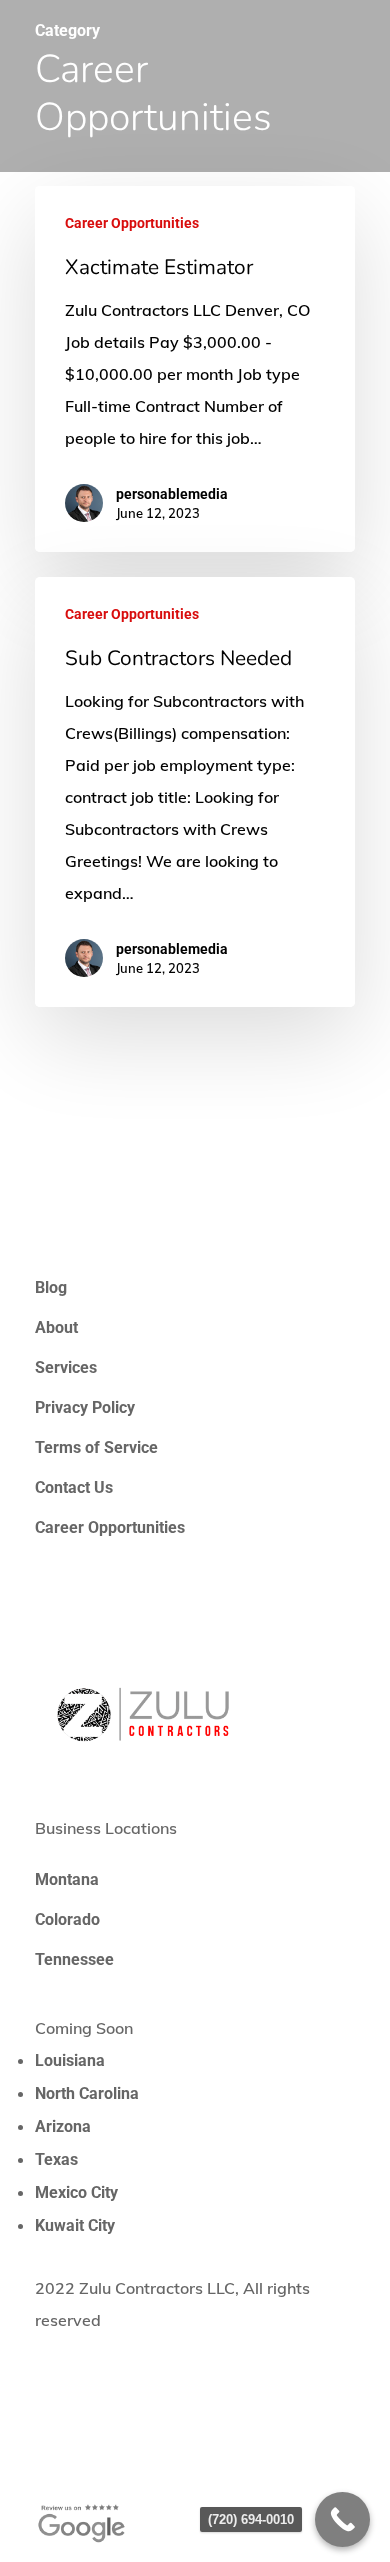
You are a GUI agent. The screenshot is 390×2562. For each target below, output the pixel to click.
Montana (67, 1879)
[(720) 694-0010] (342, 2519)
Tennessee (74, 1959)
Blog (51, 1287)
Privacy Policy (85, 1407)
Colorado (67, 1919)
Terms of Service (96, 1447)
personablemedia (172, 494)
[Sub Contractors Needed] (195, 792)
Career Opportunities (132, 223)
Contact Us (74, 1487)
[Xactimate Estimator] (195, 369)
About (56, 1327)
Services (66, 1367)
